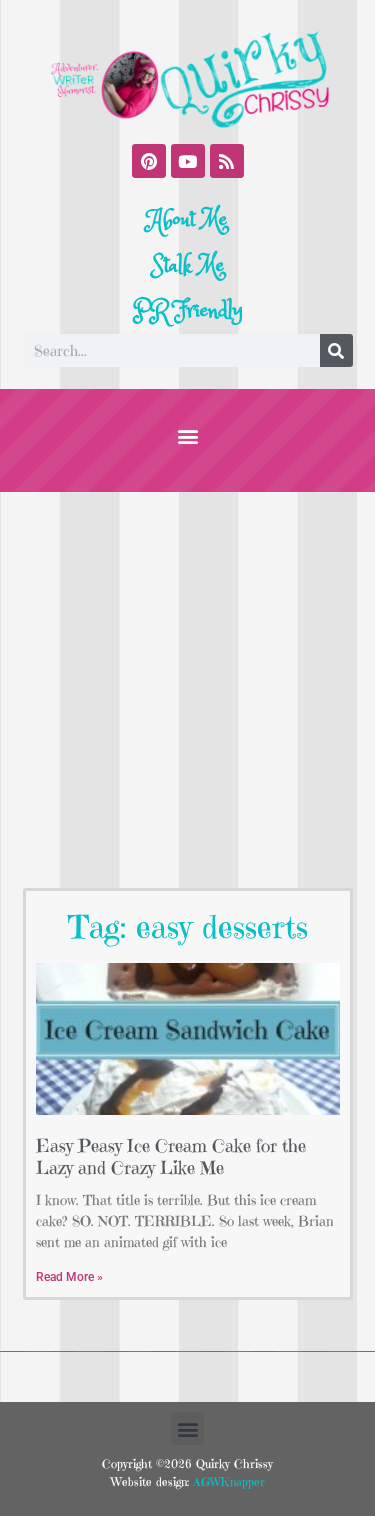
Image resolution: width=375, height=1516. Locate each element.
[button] (187, 435)
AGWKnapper (227, 1481)
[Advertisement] (187, 689)
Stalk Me (188, 266)
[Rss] (227, 161)
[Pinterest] (149, 161)
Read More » (69, 1277)
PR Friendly (188, 311)
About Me (187, 220)
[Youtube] (188, 161)
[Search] (336, 350)
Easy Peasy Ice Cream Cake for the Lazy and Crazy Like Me (171, 1156)
